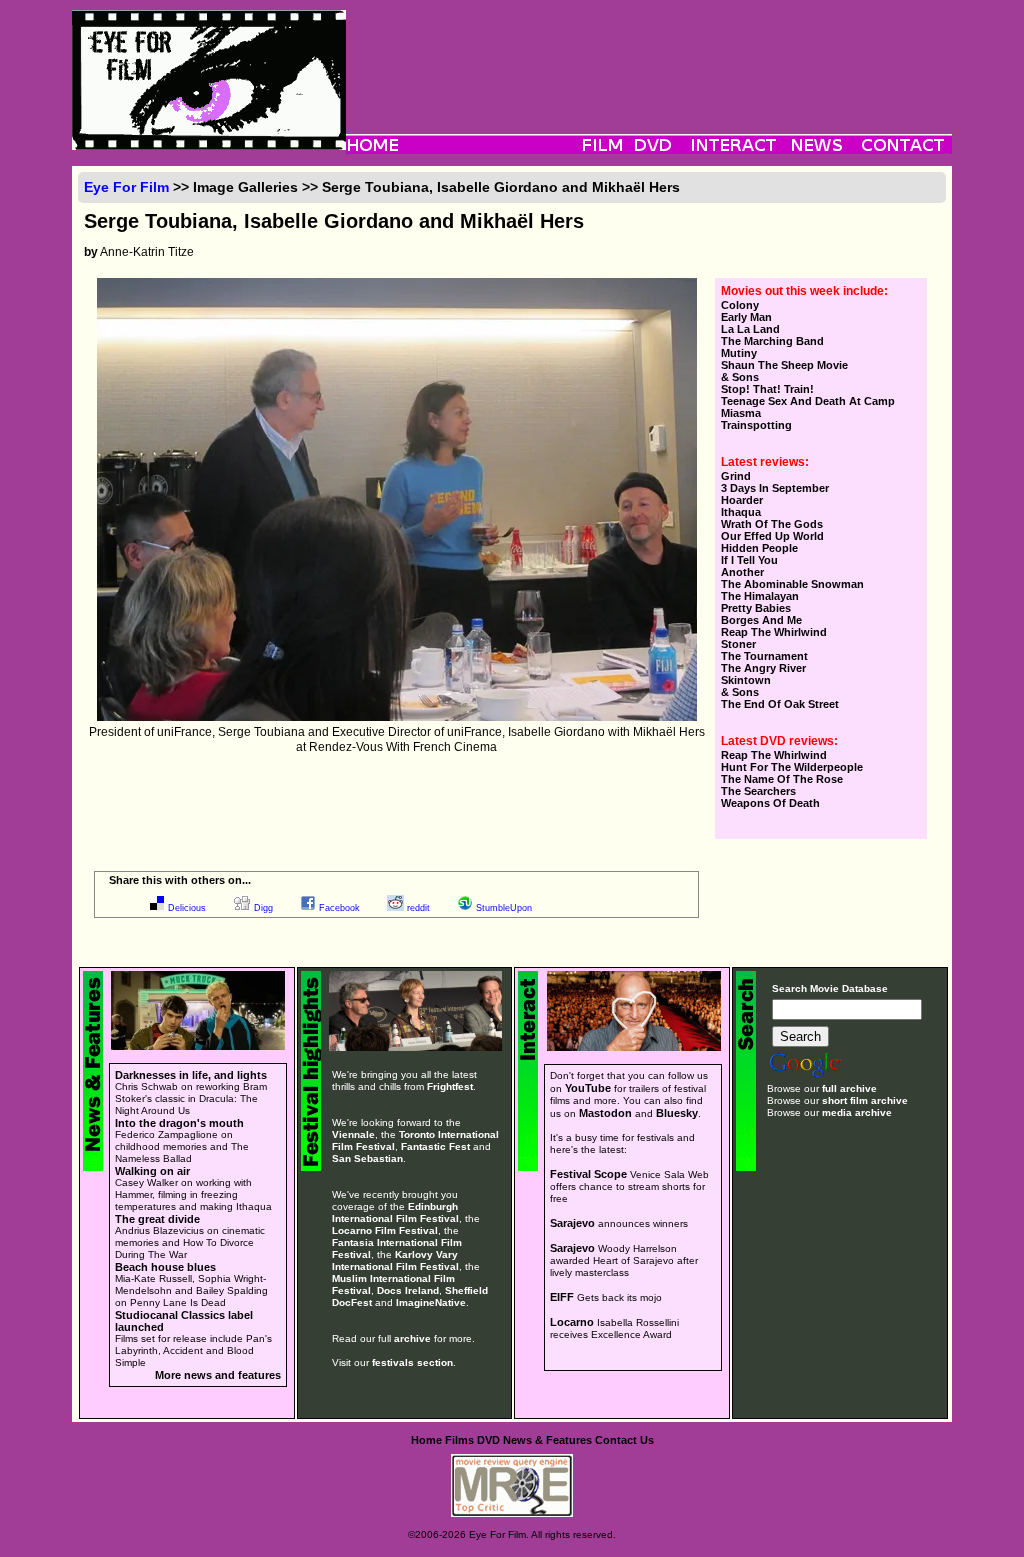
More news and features (218, 1375)
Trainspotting (756, 425)
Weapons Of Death (770, 803)
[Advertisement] (649, 55)
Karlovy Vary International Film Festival (395, 1260)
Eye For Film (126, 187)
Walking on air (152, 1171)
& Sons (740, 377)
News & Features (547, 1440)
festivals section (412, 1362)
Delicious (187, 908)
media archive (857, 1112)
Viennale (353, 1134)
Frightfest (450, 1086)
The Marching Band (772, 341)
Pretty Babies (756, 608)
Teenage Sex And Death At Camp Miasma (808, 407)
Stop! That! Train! (767, 389)
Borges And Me (761, 620)
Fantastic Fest (435, 1146)
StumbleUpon (504, 908)
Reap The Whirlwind (774, 632)
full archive (849, 1088)
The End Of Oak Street (780, 704)
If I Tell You (749, 560)
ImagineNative (431, 1302)
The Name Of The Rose (782, 779)
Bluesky (677, 1113)
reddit (418, 908)
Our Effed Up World (772, 536)
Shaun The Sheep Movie (784, 365)
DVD (488, 1440)
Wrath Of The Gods (772, 524)
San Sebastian (367, 1158)
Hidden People (759, 548)
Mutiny (739, 353)
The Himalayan (760, 596)
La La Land (750, 329)
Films (459, 1440)
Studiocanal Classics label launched (184, 1321)
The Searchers (758, 791)
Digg (263, 908)
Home (426, 1440)
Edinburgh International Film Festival (395, 1212)
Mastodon (605, 1113)
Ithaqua (741, 512)
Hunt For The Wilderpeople (792, 767)
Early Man (746, 317)
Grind (736, 476)
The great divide (157, 1219)
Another (742, 572)
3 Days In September (775, 488)
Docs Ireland (408, 1290)
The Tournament (764, 656)
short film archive (865, 1100)
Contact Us (624, 1440)
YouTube (588, 1088)
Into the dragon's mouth (179, 1123)
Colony (740, 305)
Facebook (339, 908)
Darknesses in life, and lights (191, 1075)
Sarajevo (572, 1223)
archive (412, 1338)
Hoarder (742, 500)
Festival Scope (588, 1174)
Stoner (738, 644)
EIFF (562, 1297)
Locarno (572, 1322)
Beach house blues (165, 1267)
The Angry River (763, 668)
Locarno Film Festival (385, 1230)
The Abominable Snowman (792, 584)
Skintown (746, 680)
